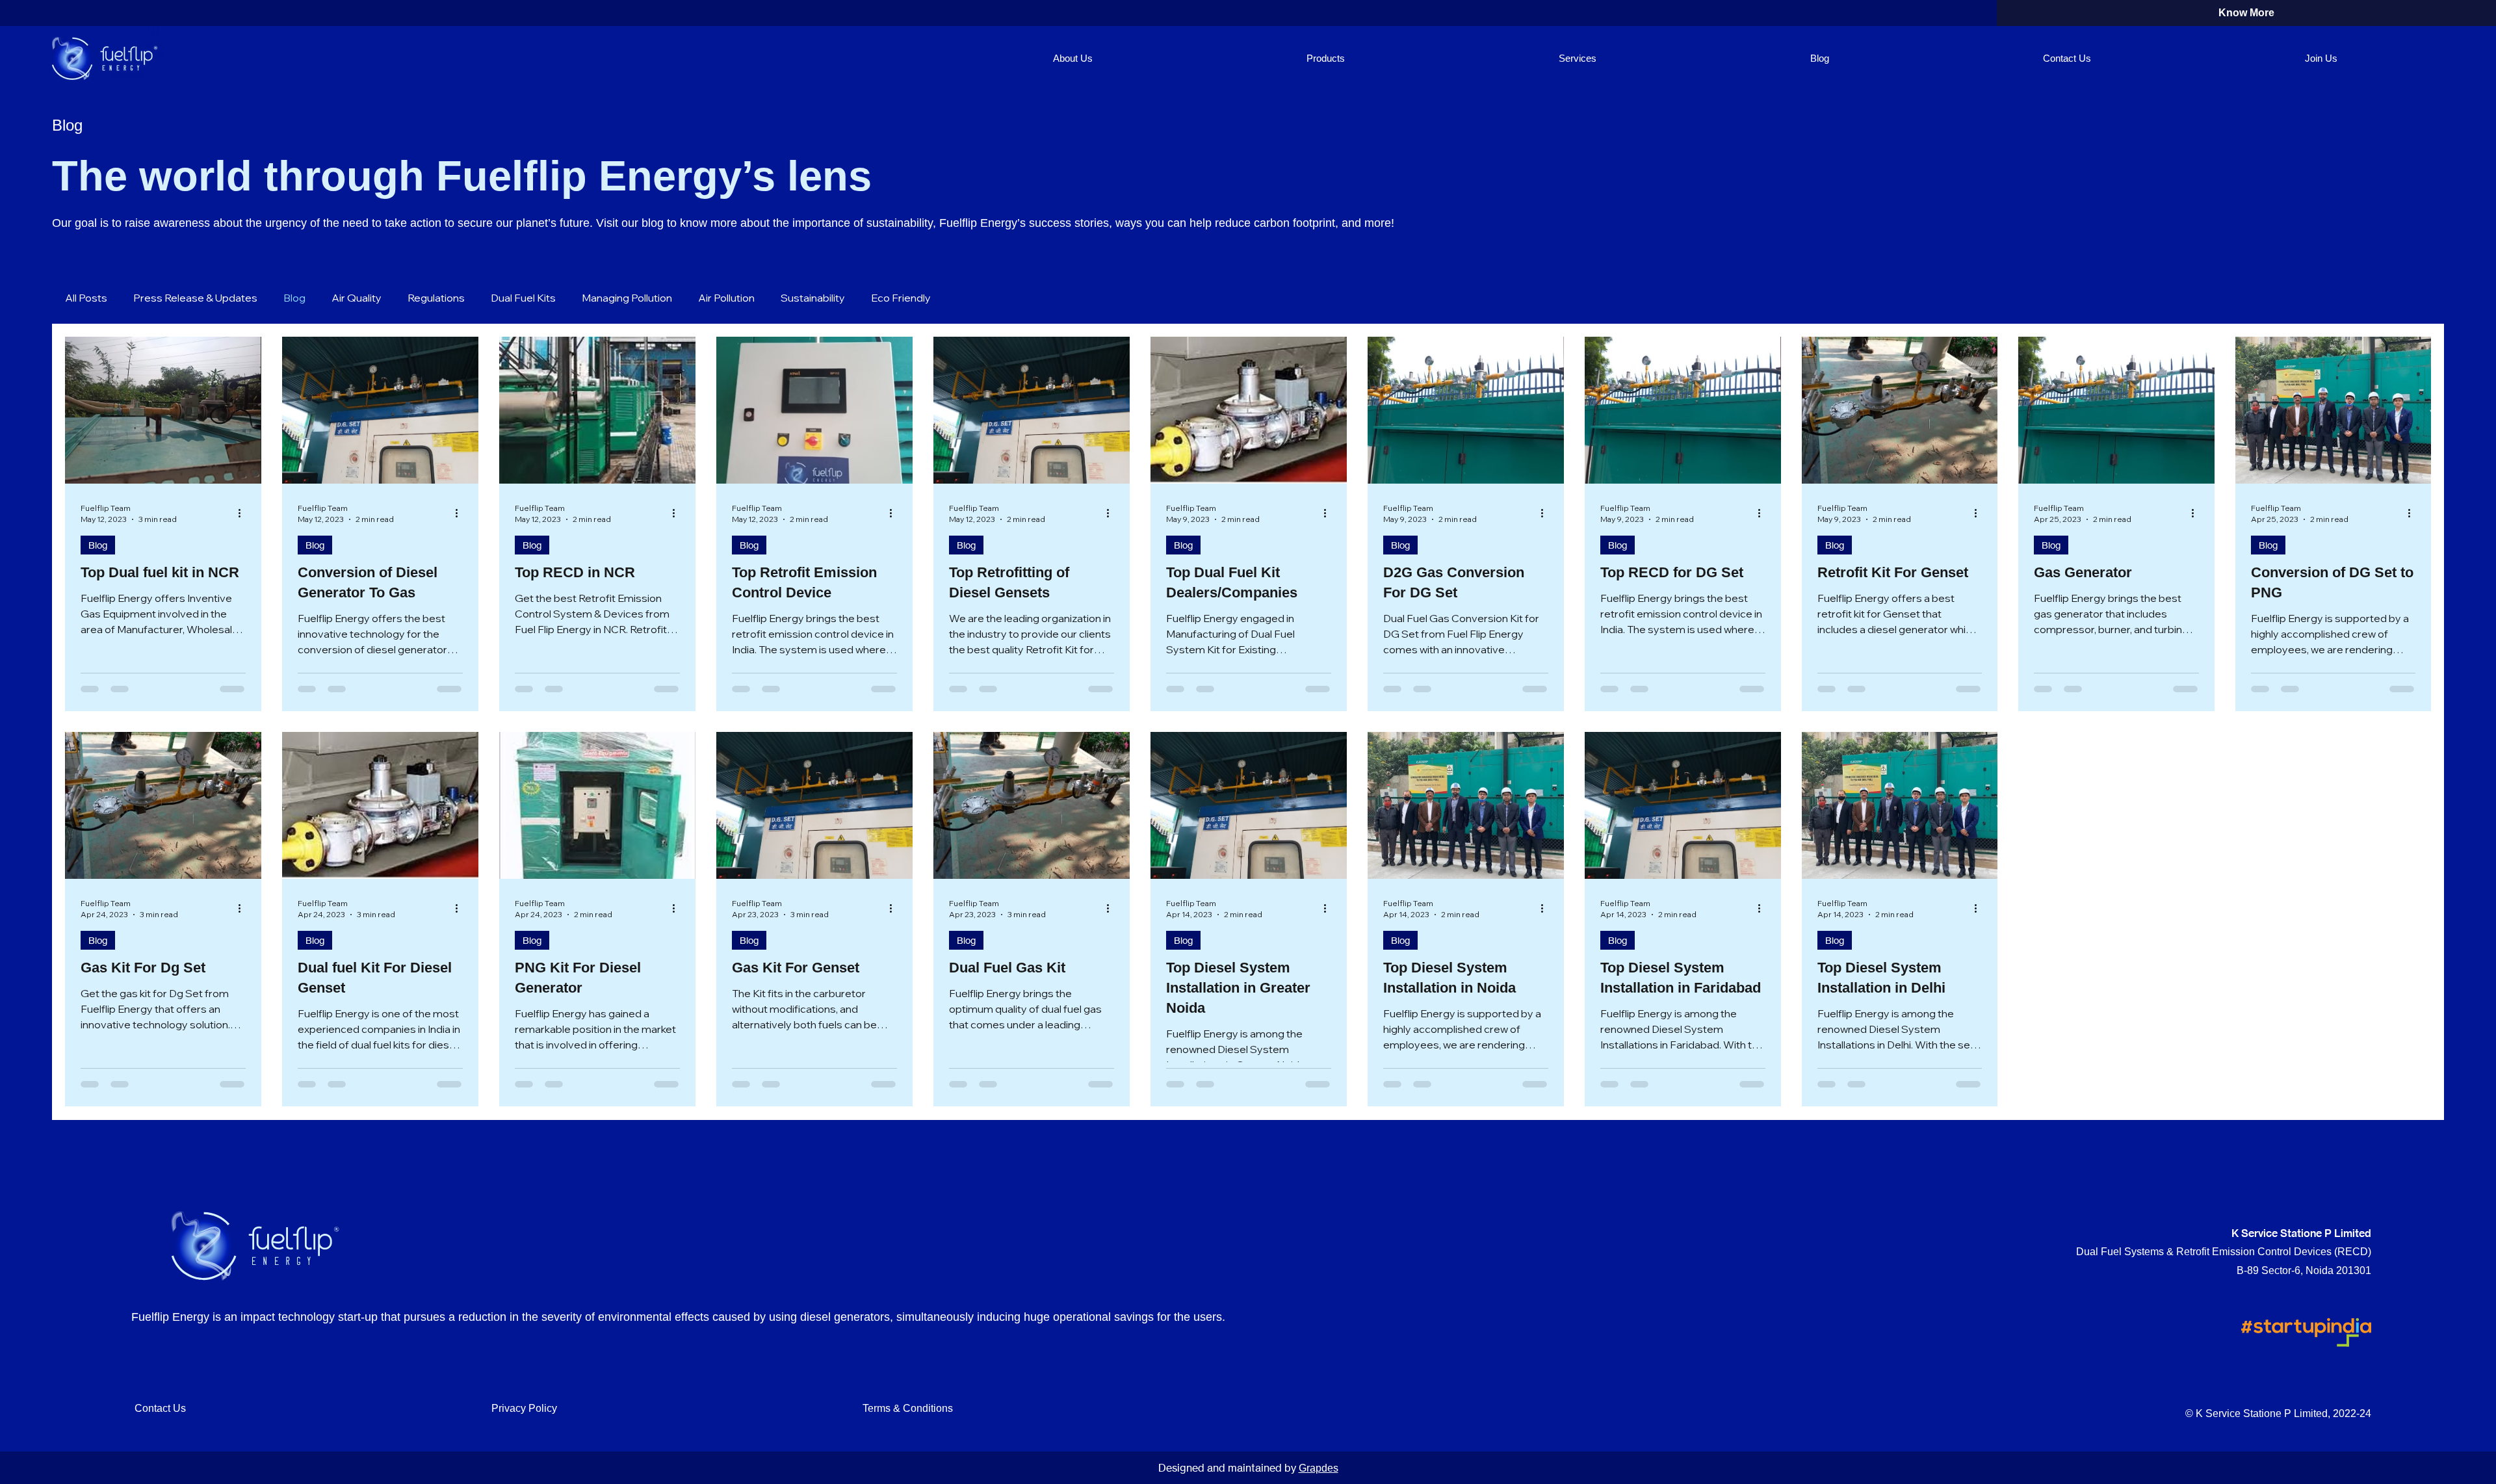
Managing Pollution (627, 298)
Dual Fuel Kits (523, 298)
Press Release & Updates (195, 298)
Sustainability (813, 298)
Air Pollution (726, 298)
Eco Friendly (901, 298)
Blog (294, 298)
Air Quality (357, 298)
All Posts (86, 298)
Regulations (436, 298)
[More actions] (244, 513)
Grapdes (1319, 1468)
